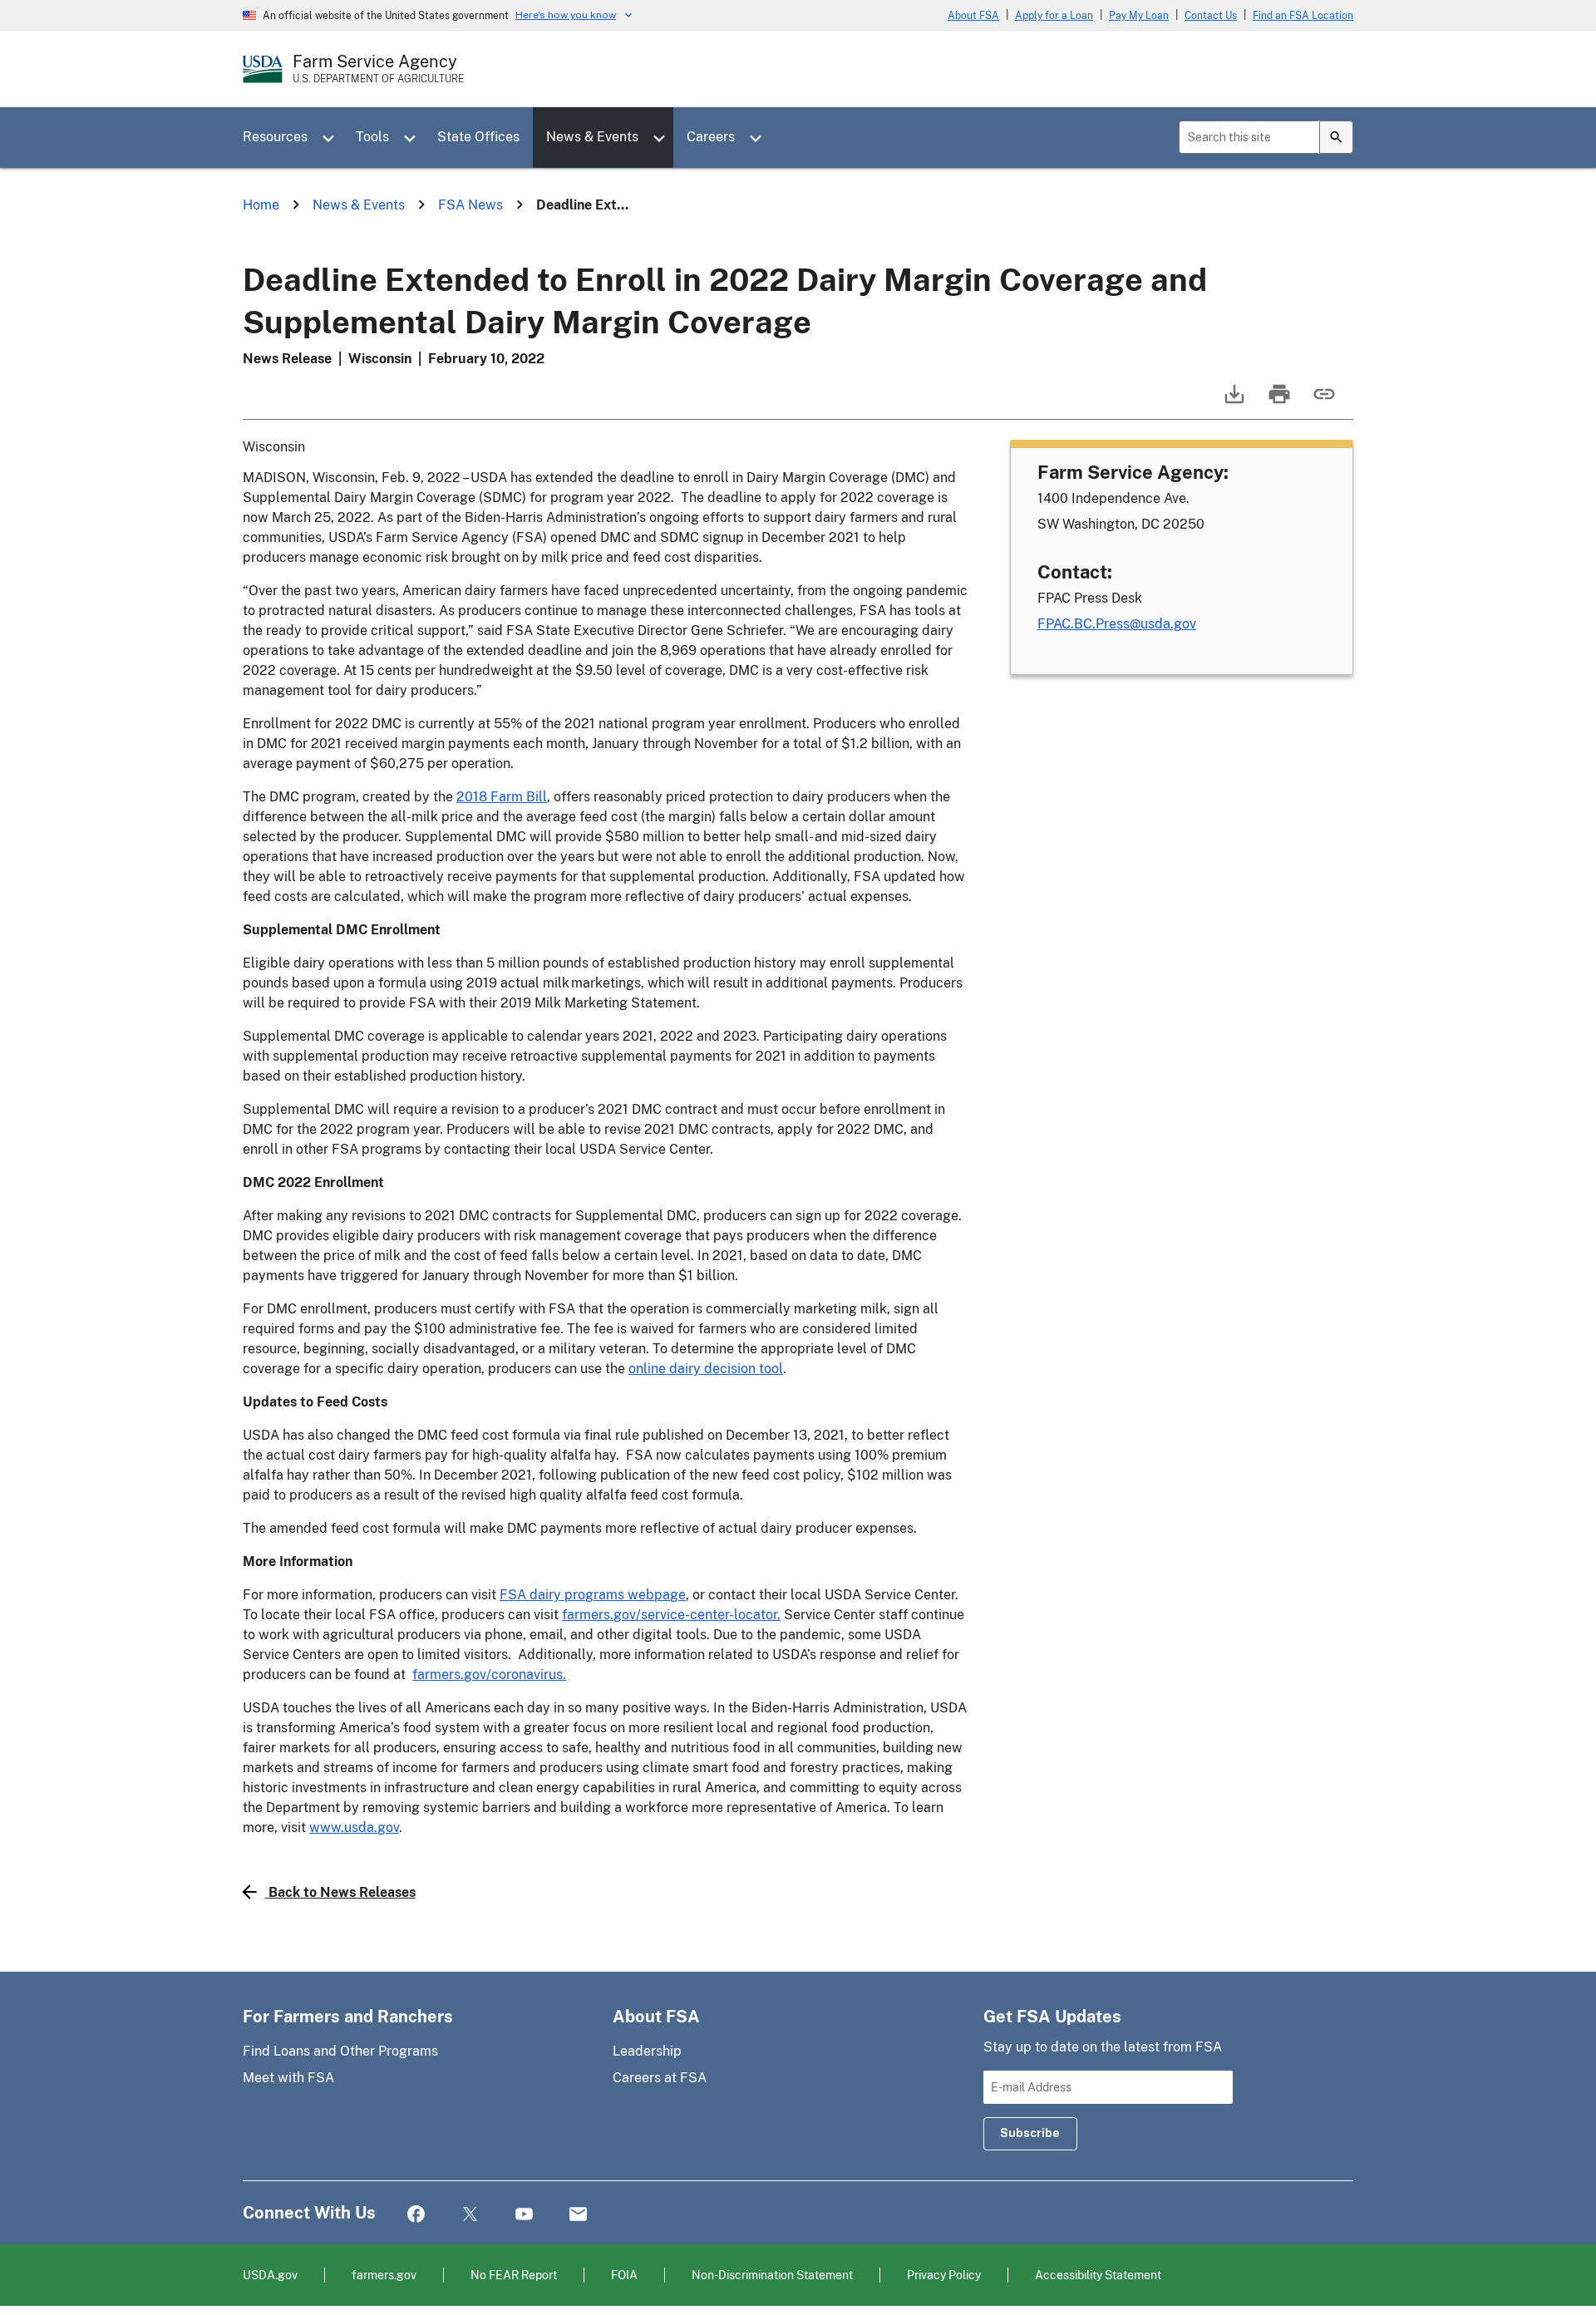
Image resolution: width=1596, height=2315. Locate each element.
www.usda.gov (354, 1827)
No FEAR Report (514, 2275)
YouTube (524, 2215)
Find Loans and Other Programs (340, 2051)
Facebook (416, 2215)
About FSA (973, 16)
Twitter (470, 2215)
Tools (372, 137)
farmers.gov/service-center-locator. (671, 1615)
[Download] (1233, 402)
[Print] (1278, 402)
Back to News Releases (342, 1892)
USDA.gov (270, 2275)
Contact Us (1211, 16)
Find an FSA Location (1303, 16)
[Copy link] (1323, 402)
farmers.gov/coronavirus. (489, 1675)
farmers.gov (384, 2275)
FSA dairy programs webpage (593, 1595)
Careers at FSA (660, 2078)
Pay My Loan (1139, 16)
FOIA (624, 2275)
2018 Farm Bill (502, 797)
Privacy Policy (944, 2275)
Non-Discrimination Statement (772, 2275)
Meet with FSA (288, 2078)
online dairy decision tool (706, 1369)
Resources (275, 137)
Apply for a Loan (1054, 16)
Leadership (647, 2051)
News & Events (592, 137)
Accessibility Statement (1098, 2275)
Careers (711, 137)
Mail (578, 2215)
